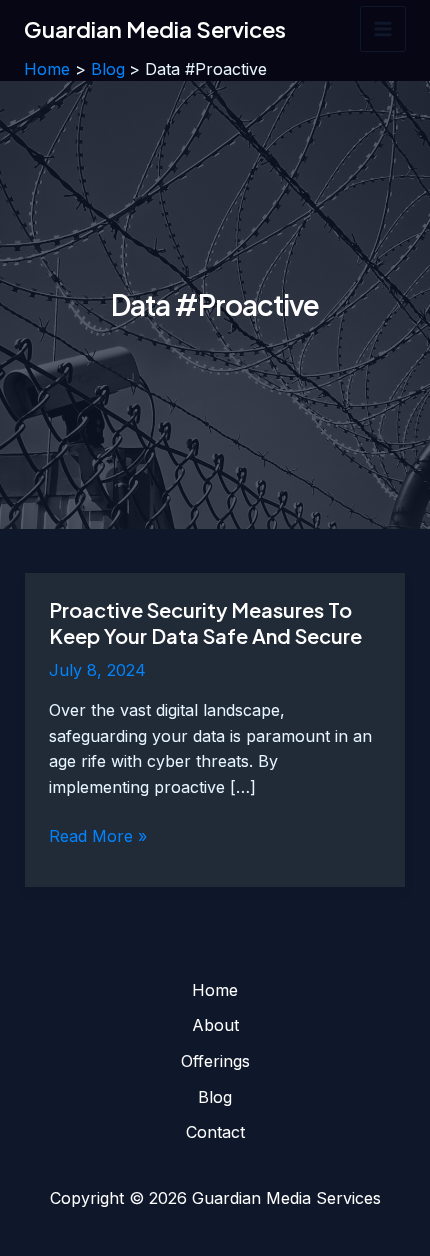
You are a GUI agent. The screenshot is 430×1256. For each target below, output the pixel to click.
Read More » (98, 837)
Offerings (215, 1061)
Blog (215, 1097)
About (215, 1025)
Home (215, 990)
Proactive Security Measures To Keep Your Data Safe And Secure (205, 622)
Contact (215, 1132)
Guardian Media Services (155, 29)
